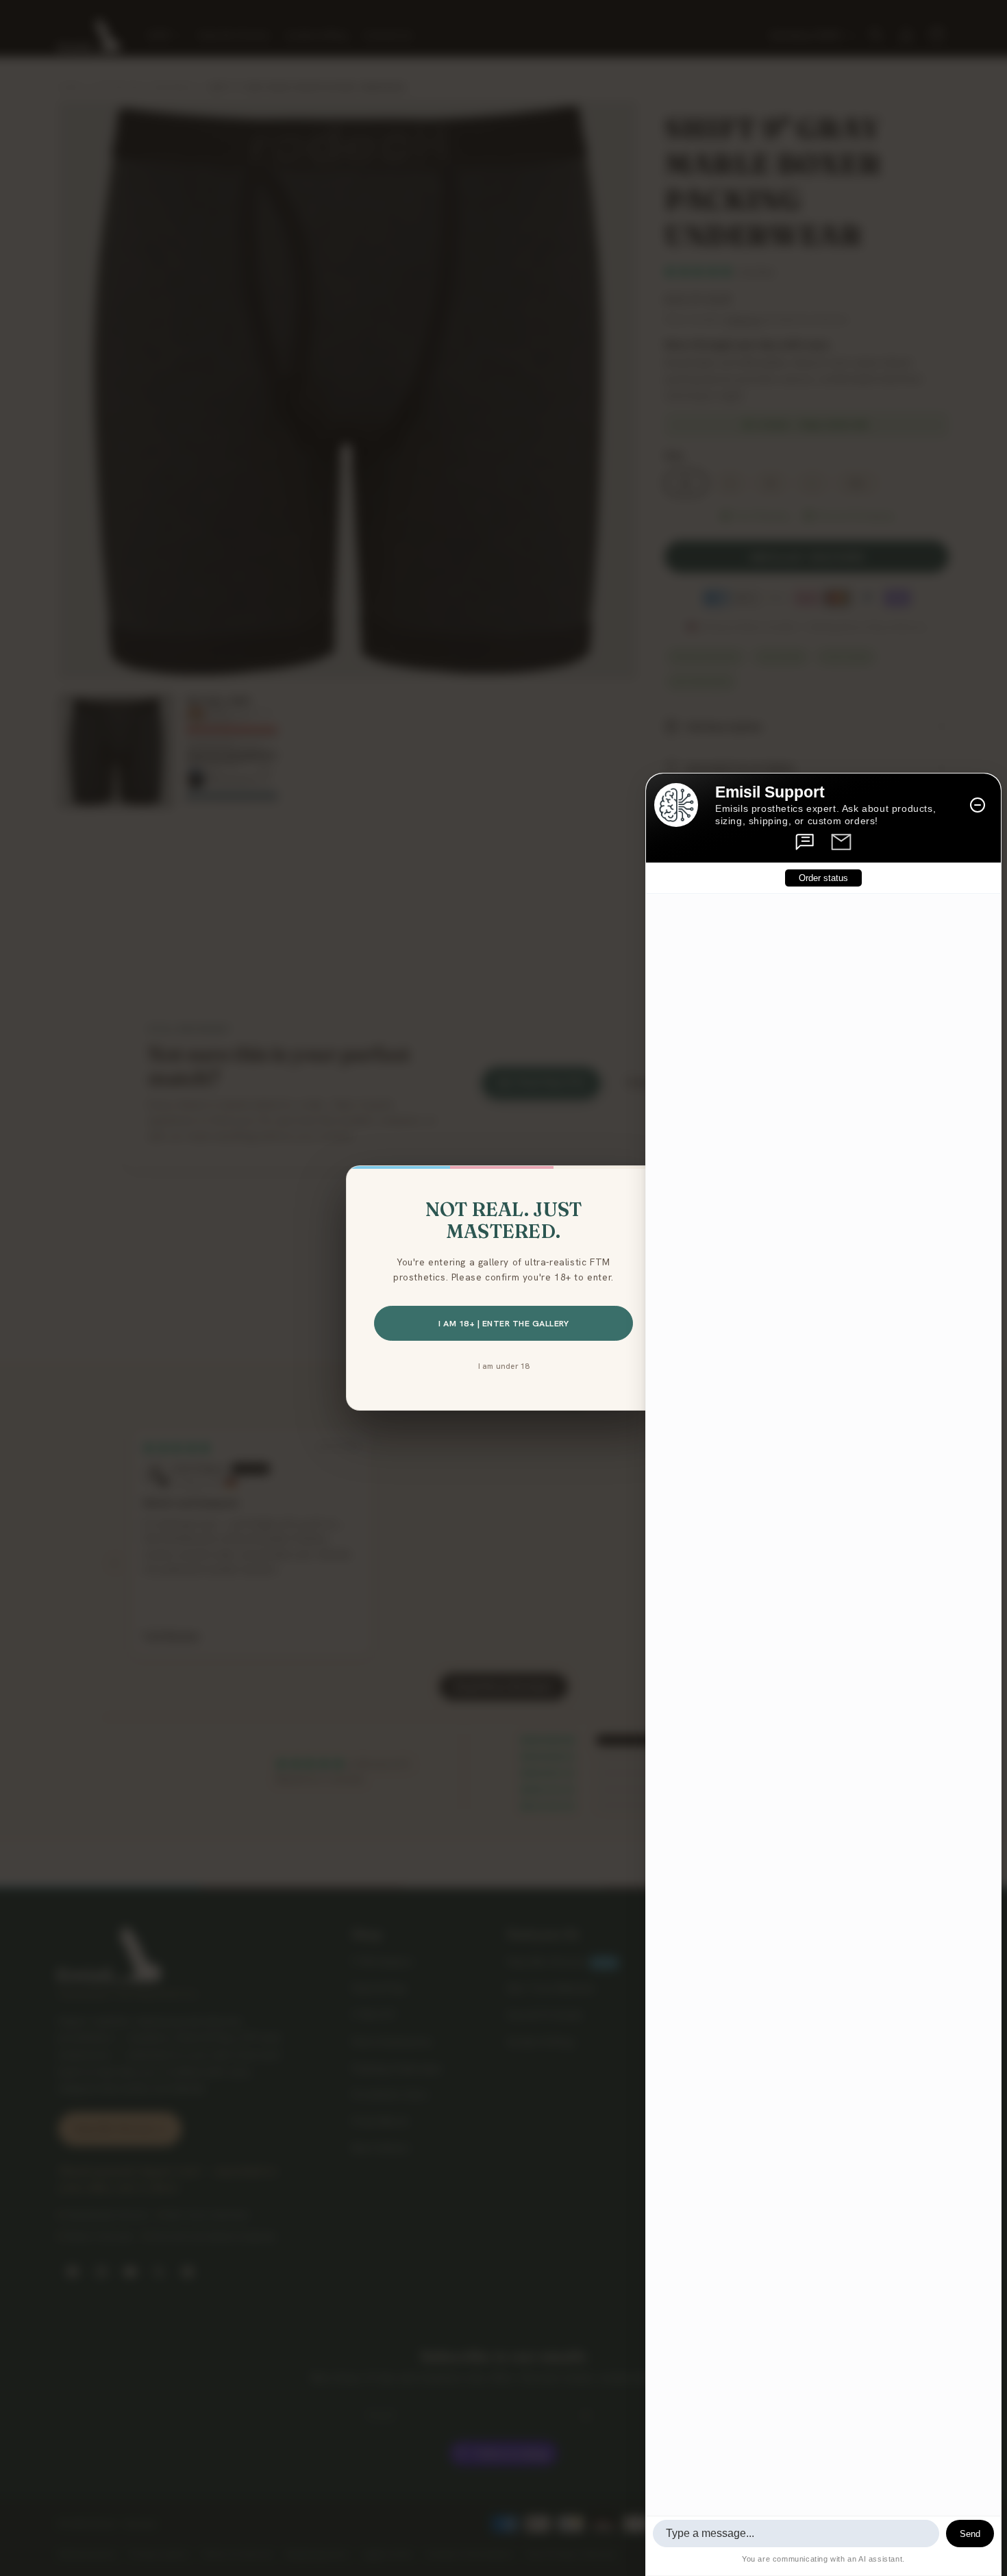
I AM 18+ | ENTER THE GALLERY (503, 1323)
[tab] (806, 842)
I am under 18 (504, 1366)
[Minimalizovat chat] (978, 805)
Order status (823, 879)
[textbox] (796, 2534)
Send (970, 2534)
